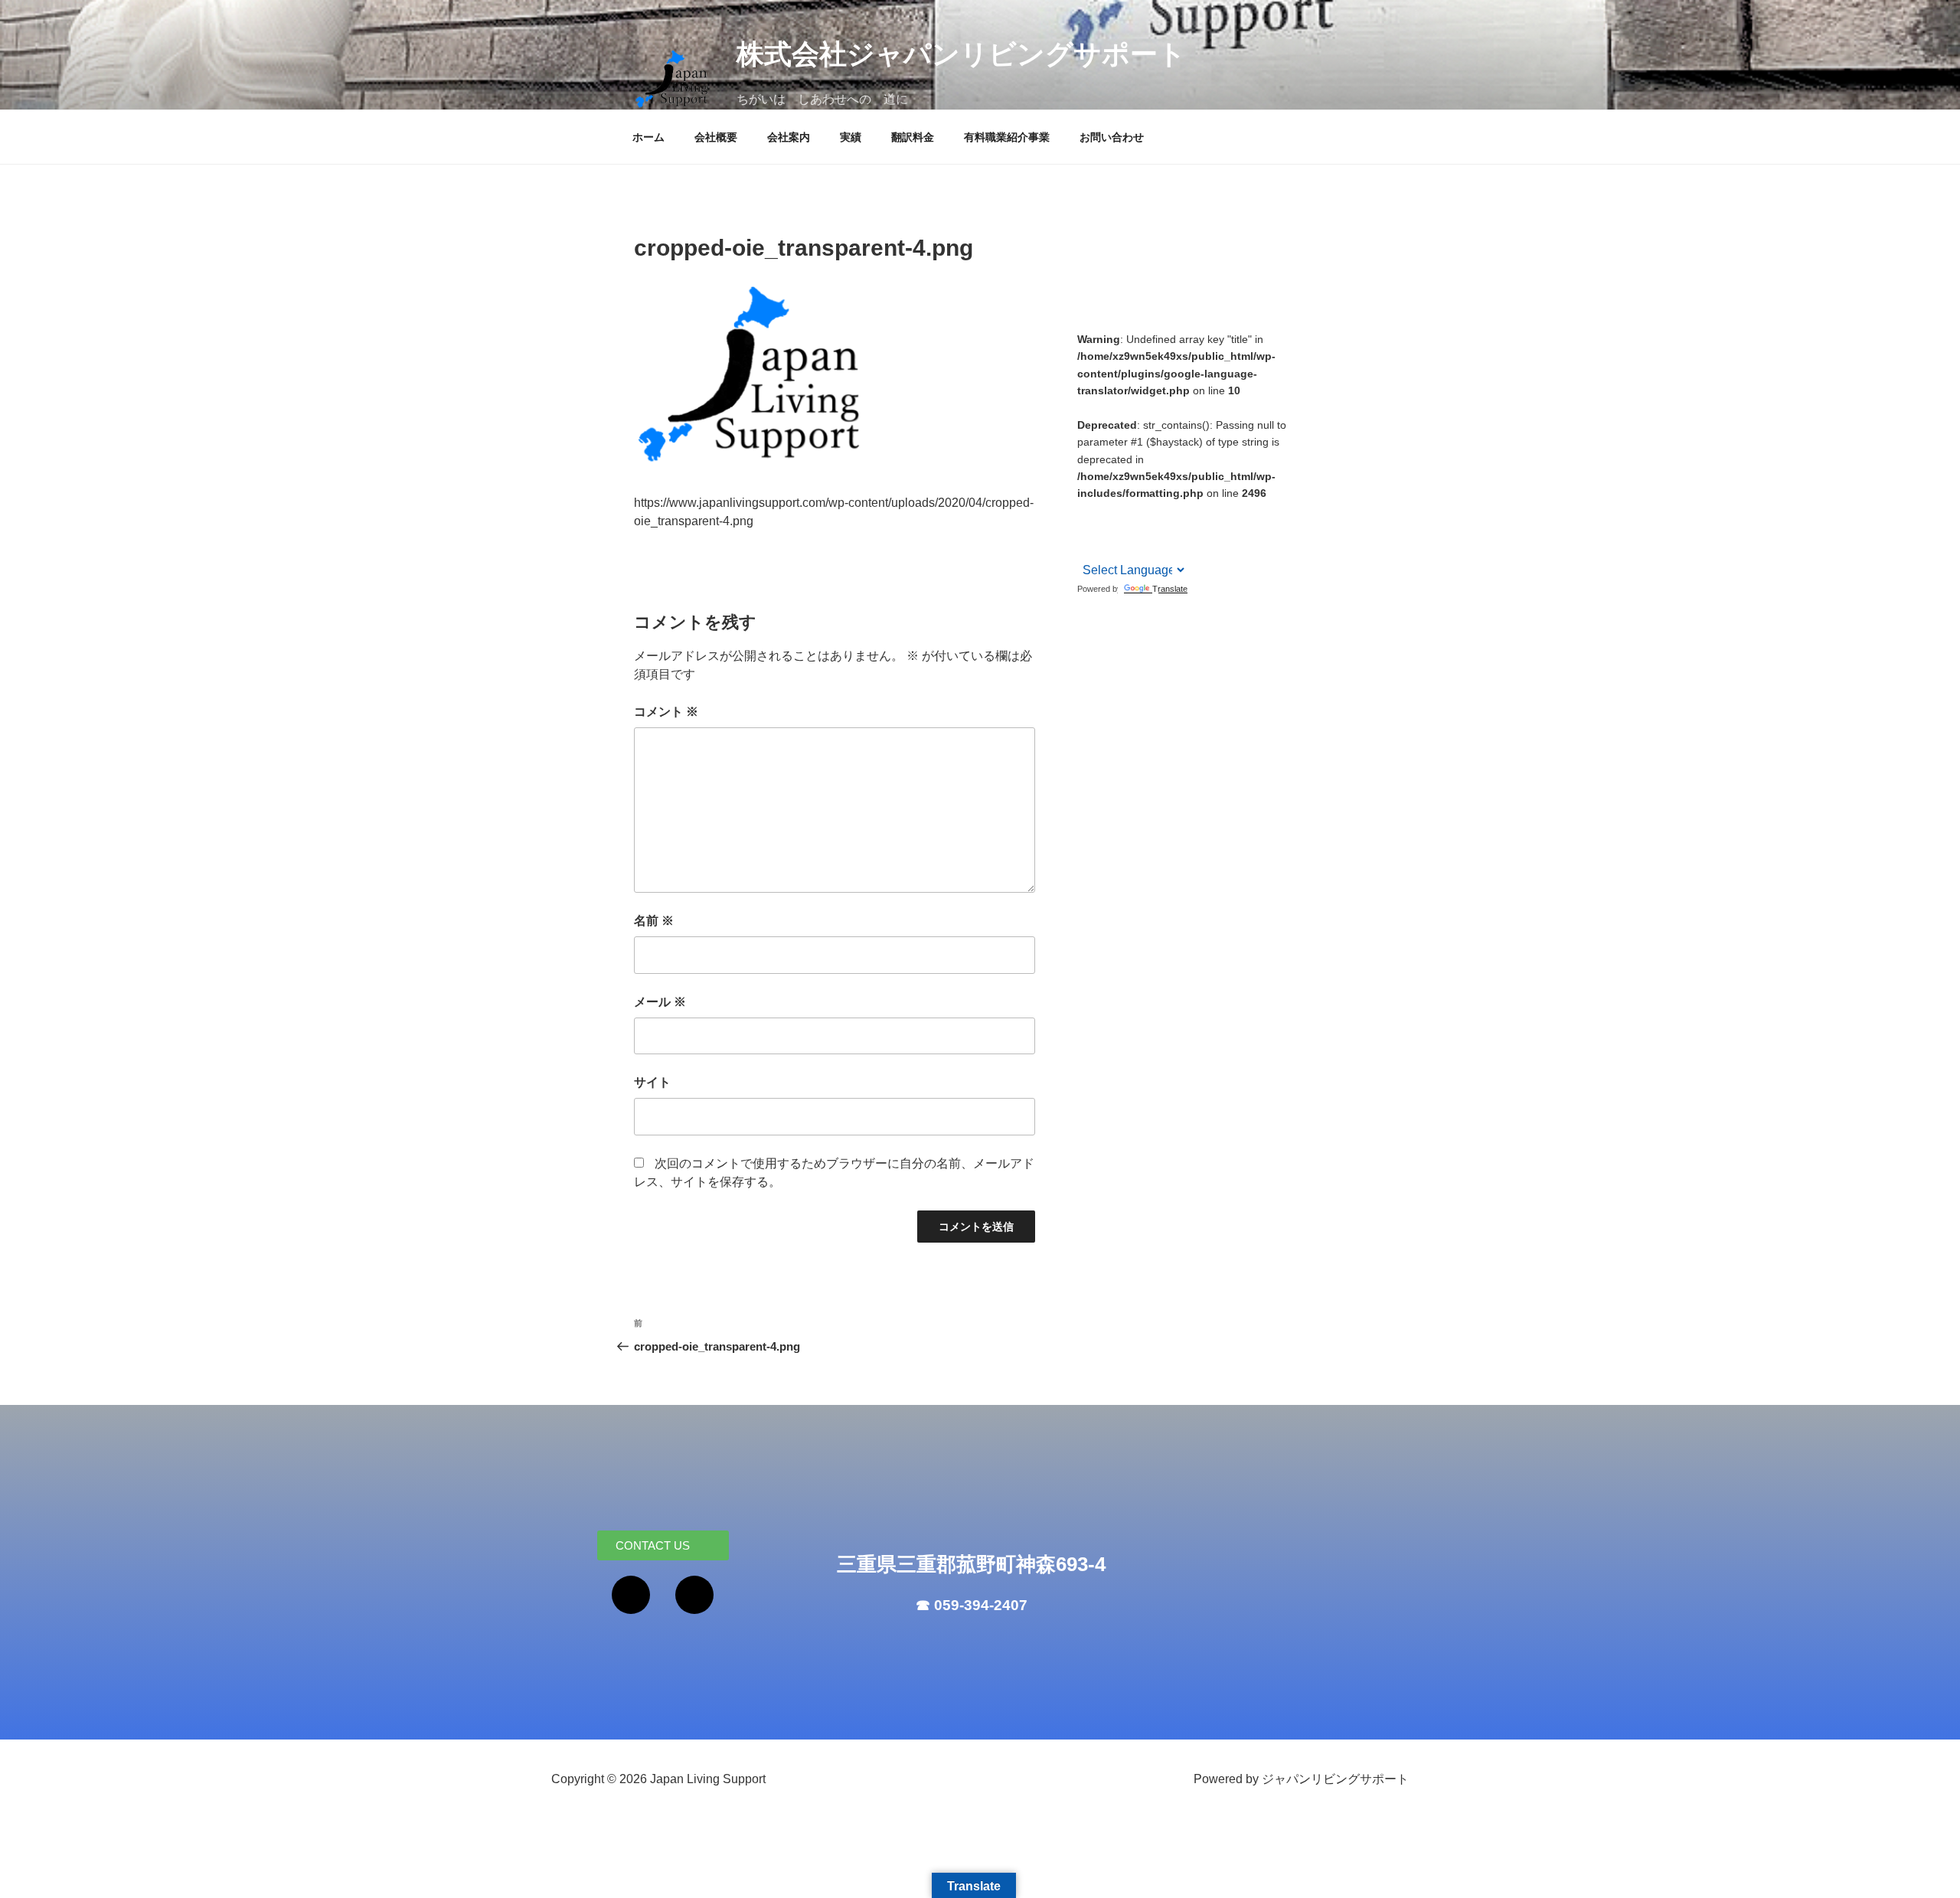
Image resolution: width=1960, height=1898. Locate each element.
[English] (1106, 509)
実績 (851, 137)
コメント (666, 712)
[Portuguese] (1126, 528)
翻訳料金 (913, 137)
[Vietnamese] (1086, 547)
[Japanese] (1166, 509)
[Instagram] (694, 1595)
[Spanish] (1146, 528)
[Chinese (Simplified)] (1086, 510)
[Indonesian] (1146, 509)
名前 (654, 921)
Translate (1170, 589)
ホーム (648, 137)
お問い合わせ (1112, 137)
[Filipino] (1126, 509)
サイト (652, 1082)
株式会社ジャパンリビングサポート (961, 54)
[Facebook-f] (631, 1595)
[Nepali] (1106, 528)
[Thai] (1166, 528)
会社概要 (716, 137)
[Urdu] (1186, 528)
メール (660, 1002)
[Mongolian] (1186, 509)
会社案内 (789, 137)
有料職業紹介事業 (1007, 137)
